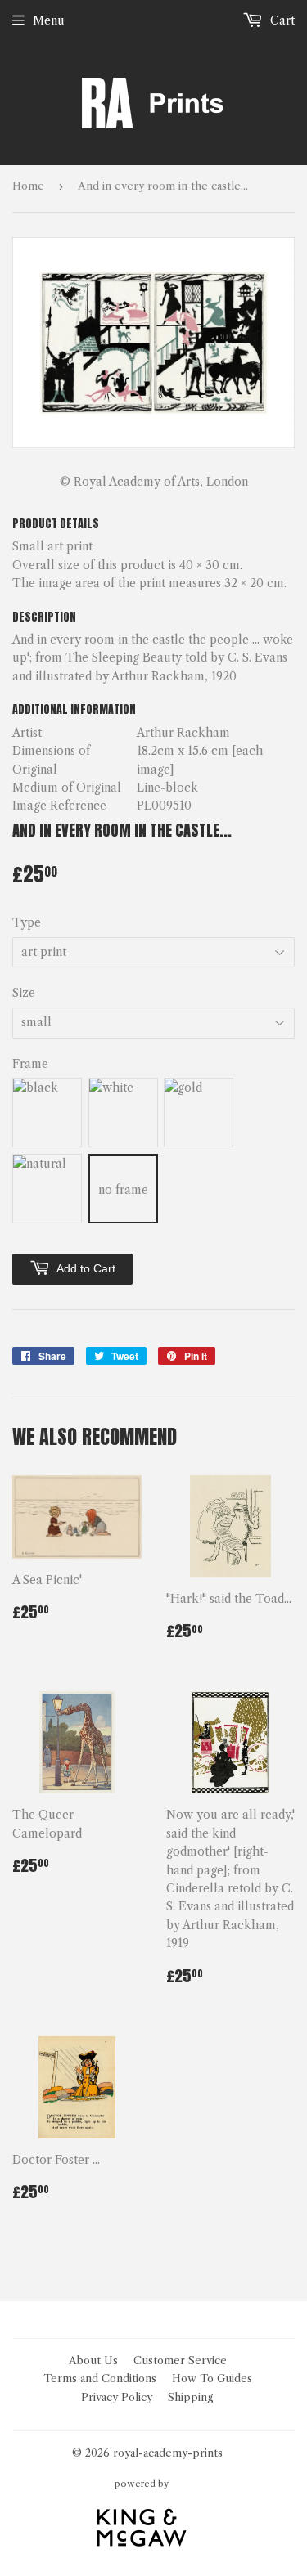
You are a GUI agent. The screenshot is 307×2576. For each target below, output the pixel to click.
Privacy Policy (117, 2397)
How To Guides (212, 2378)
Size (24, 993)
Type (27, 922)
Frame (30, 1064)
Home (28, 186)
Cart (281, 20)
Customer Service (180, 2360)
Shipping (191, 2397)
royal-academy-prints (168, 2453)
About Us (93, 2360)
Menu (49, 20)
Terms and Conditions (100, 2378)
